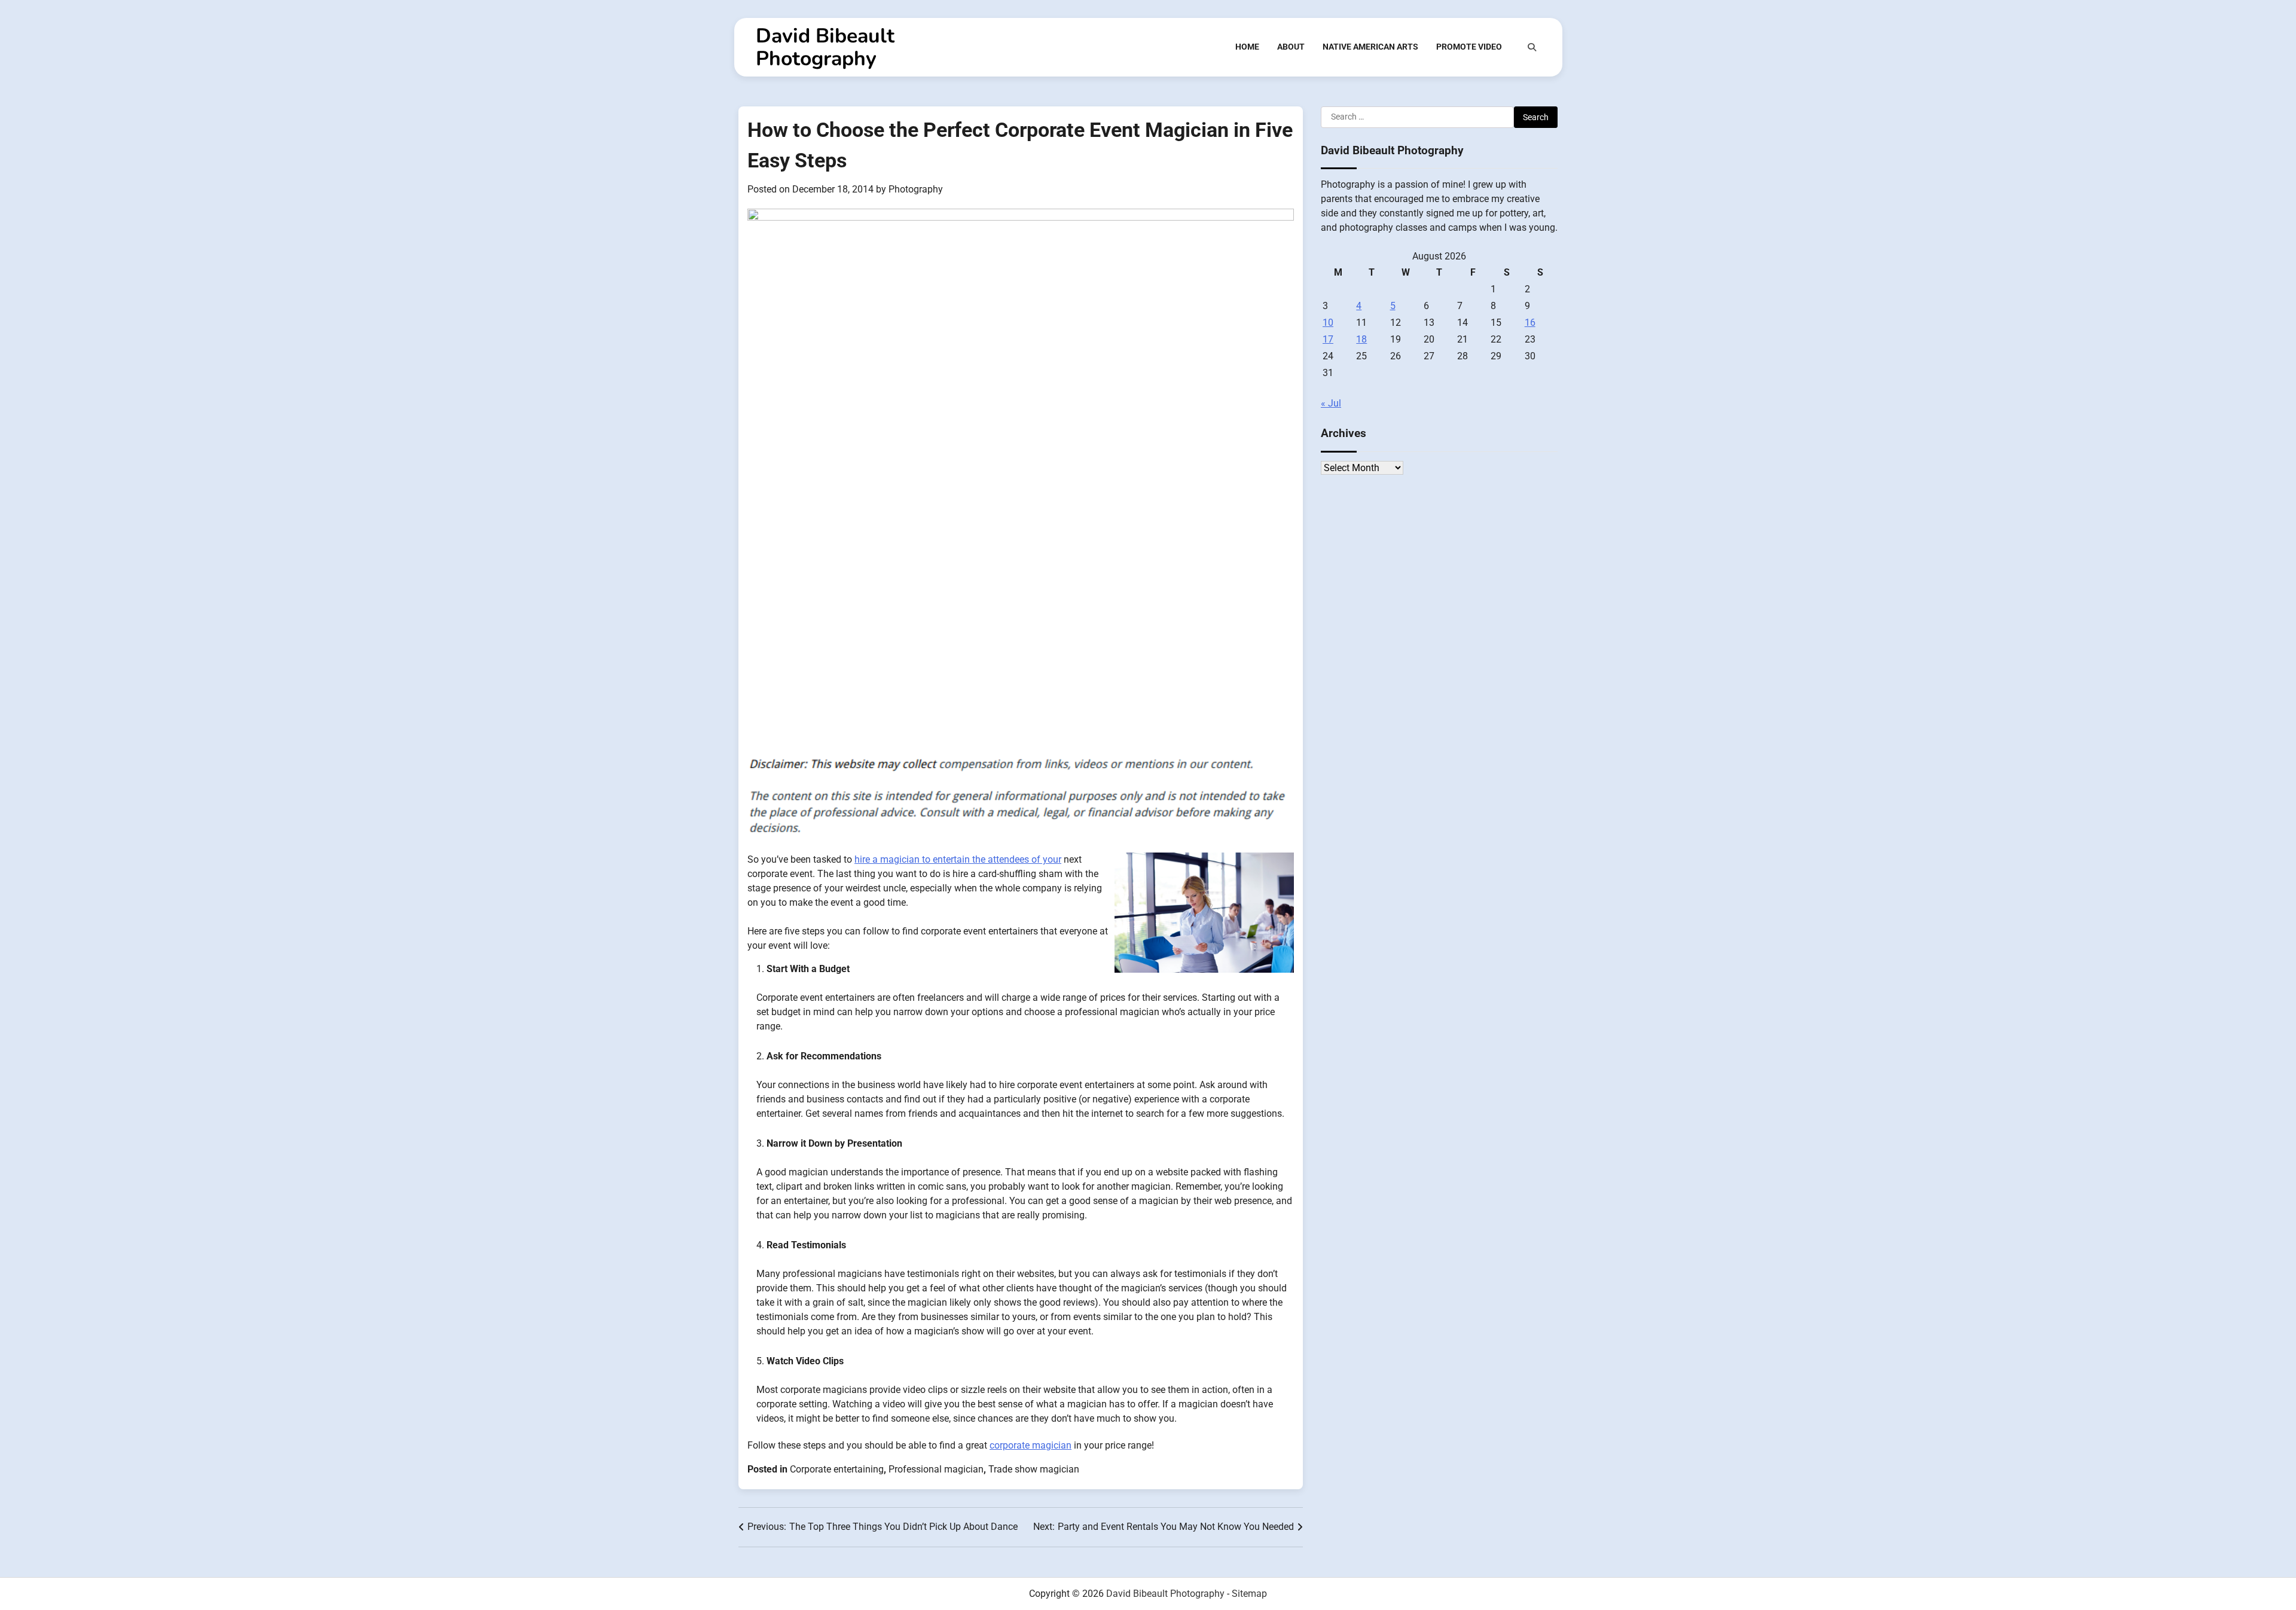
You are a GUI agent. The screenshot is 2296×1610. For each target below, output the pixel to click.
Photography (916, 189)
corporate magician (1031, 1445)
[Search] (1532, 47)
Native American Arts (1370, 47)
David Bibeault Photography (825, 47)
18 (1361, 339)
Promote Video (1469, 47)
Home (1247, 47)
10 (1328, 323)
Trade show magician (1034, 1469)
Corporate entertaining (837, 1469)
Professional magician (936, 1469)
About (1291, 47)
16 (1530, 323)
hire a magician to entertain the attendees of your (958, 859)
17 (1328, 339)
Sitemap (1249, 1594)
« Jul (1331, 403)
